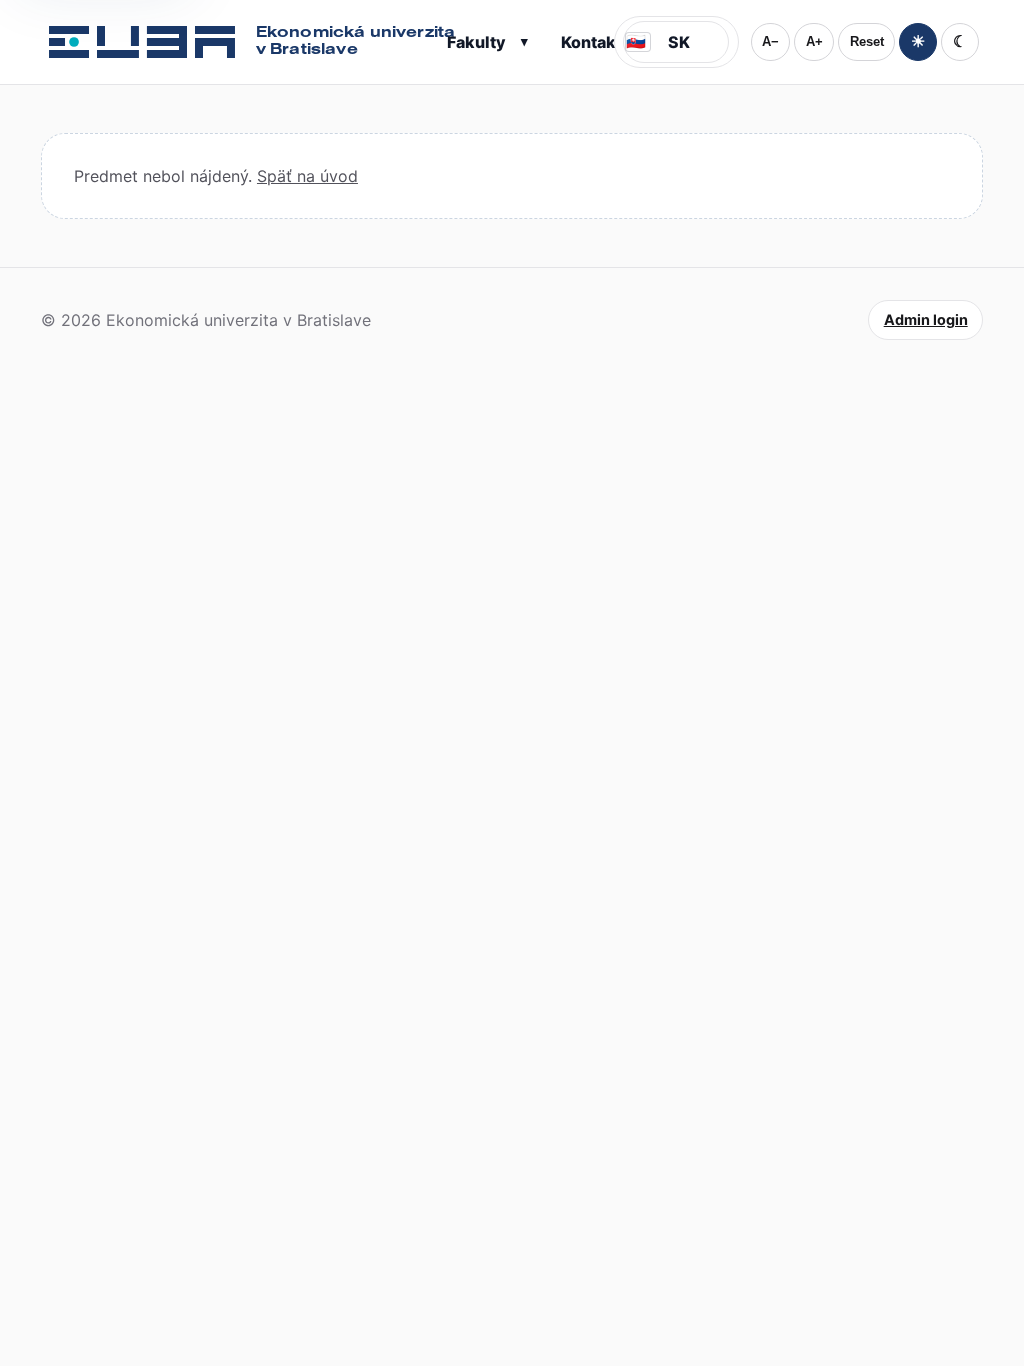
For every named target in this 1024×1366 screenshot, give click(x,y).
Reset (867, 41)
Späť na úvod (307, 176)
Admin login (926, 319)
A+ (814, 41)
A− (770, 41)
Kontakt (591, 42)
